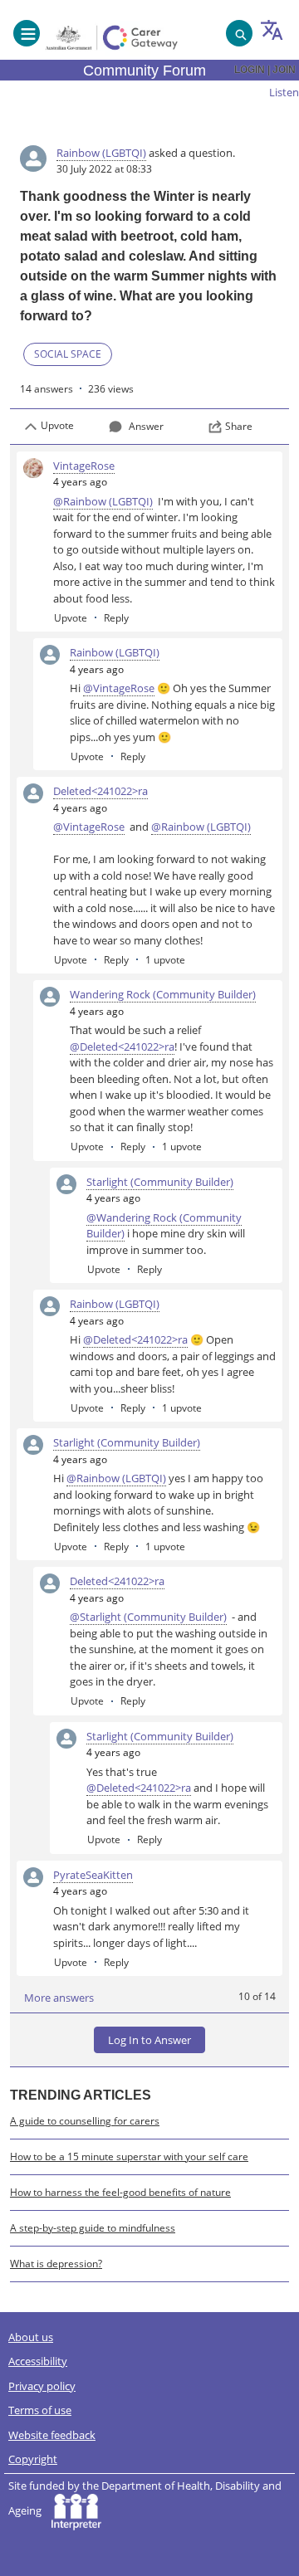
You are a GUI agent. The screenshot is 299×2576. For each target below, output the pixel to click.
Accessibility (38, 2361)
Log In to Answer (149, 2040)
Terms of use (40, 2410)
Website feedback (52, 2435)
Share (239, 426)
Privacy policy (42, 2386)
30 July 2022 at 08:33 (104, 169)
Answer (146, 426)
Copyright (33, 2459)
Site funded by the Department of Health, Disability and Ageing (145, 2498)
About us (31, 2337)
